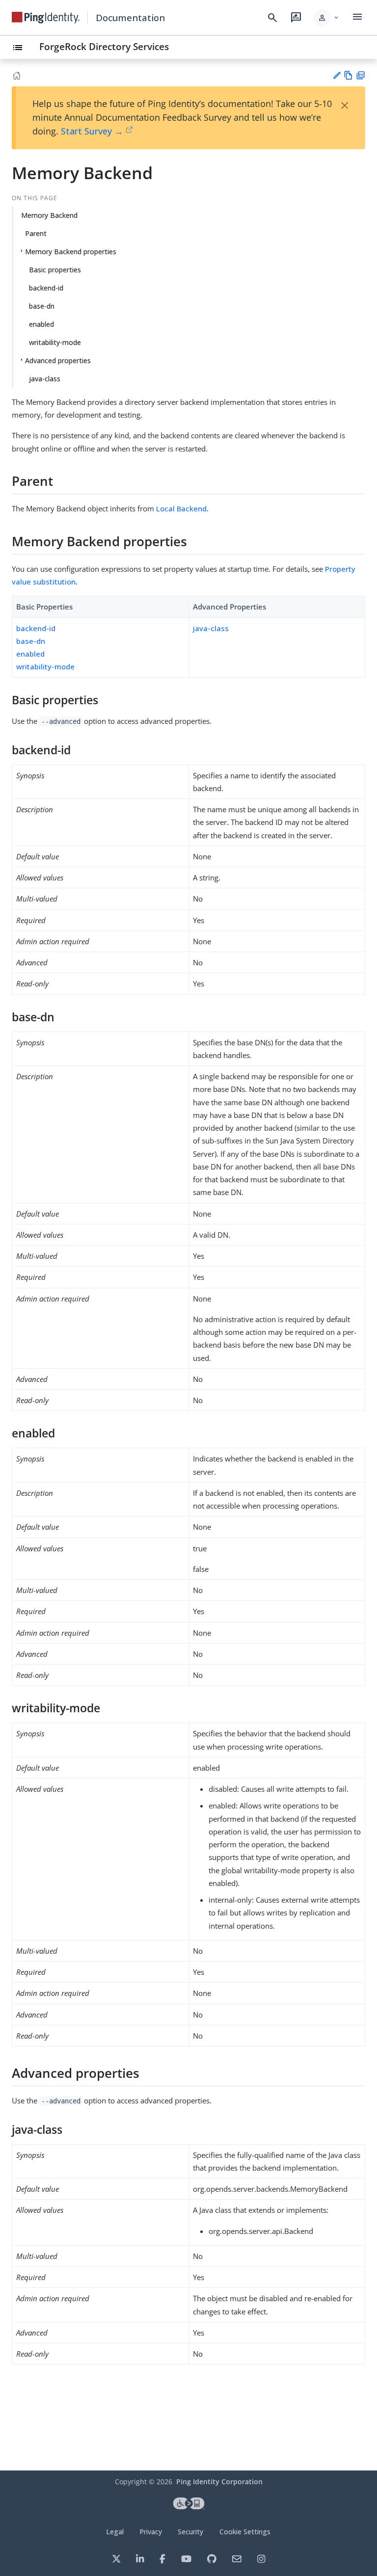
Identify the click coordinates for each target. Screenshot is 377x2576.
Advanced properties (58, 360)
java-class (45, 379)
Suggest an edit (337, 75)
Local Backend (181, 508)
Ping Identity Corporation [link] (219, 2482)
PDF (361, 75)
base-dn (42, 306)
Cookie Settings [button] (245, 2532)
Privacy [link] (151, 2532)
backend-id (46, 288)
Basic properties (55, 270)
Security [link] (190, 2532)
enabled (41, 324)
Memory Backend (49, 215)
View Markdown (348, 75)
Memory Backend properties (71, 252)
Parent (36, 233)
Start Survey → (92, 131)
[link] (46, 18)
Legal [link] (115, 2532)
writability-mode (55, 342)
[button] (327, 18)
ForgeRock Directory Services (104, 46)
